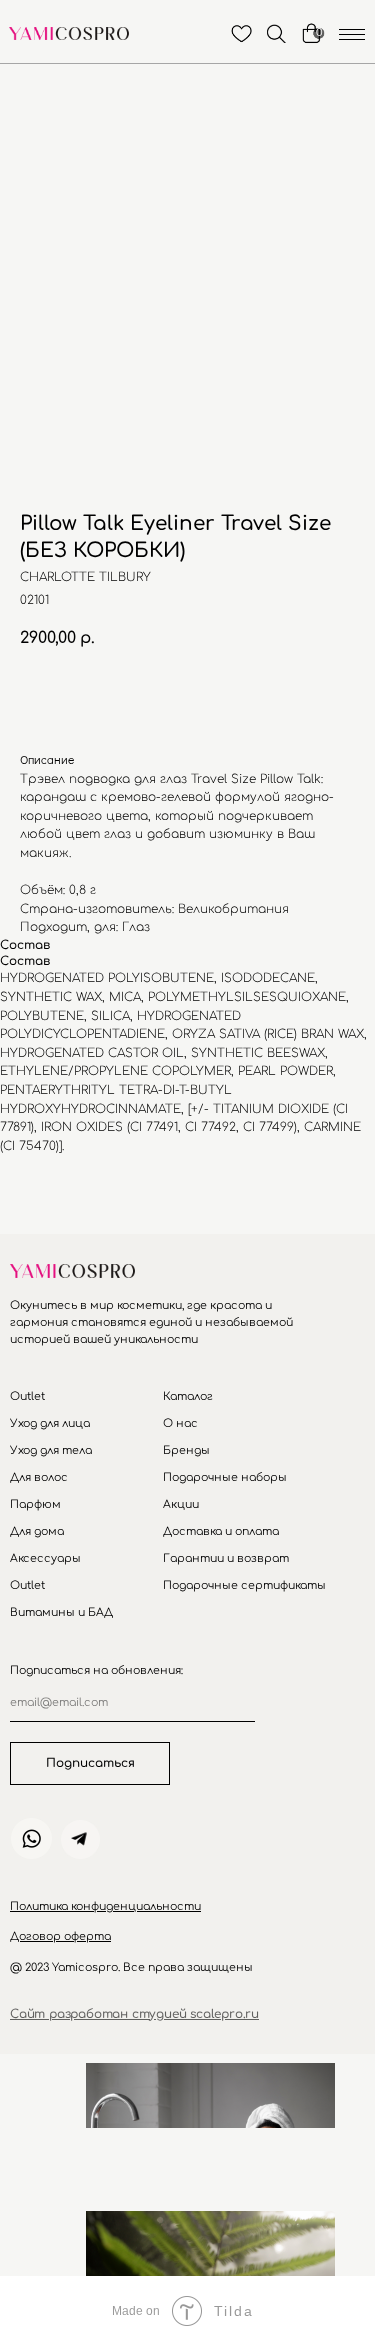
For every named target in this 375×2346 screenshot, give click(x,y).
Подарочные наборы (225, 1477)
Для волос (39, 1477)
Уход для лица (50, 1423)
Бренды (186, 1450)
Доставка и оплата (221, 1531)
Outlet (27, 1396)
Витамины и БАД (61, 1612)
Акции (181, 1504)
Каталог (188, 1396)
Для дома (37, 1531)
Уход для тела (51, 1450)
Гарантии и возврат (226, 1558)
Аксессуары (45, 1558)
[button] (105, 1906)
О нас (180, 1423)
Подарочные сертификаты (244, 1585)
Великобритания (233, 909)
